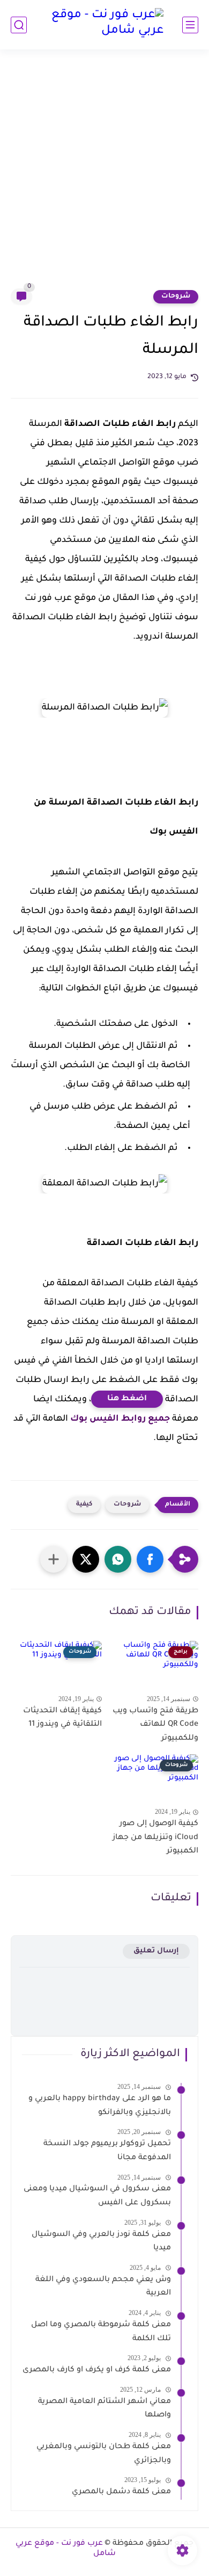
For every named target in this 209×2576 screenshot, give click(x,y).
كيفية (84, 1505)
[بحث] (19, 25)
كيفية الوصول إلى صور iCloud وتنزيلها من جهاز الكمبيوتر (155, 1838)
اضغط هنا (127, 1399)
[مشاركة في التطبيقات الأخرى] (54, 1559)
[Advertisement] (104, 176)
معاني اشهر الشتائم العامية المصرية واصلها (104, 2409)
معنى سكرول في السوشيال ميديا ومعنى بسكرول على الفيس (97, 2196)
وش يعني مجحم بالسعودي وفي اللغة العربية (103, 2287)
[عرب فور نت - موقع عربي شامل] (104, 25)
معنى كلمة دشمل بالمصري (121, 2492)
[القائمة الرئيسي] (190, 25)
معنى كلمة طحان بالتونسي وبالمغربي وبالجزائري (104, 2454)
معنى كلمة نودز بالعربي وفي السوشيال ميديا (101, 2242)
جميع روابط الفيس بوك (120, 1419)
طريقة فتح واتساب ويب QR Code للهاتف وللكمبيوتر (155, 1725)
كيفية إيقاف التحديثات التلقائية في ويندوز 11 (62, 1718)
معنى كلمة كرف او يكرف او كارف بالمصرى (97, 2370)
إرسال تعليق (156, 1951)
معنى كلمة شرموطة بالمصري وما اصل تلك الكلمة (101, 2332)
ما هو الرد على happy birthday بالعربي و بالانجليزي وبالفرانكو (100, 2106)
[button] (150, 1559)
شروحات (176, 296)
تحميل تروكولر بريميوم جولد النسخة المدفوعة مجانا (107, 2151)
